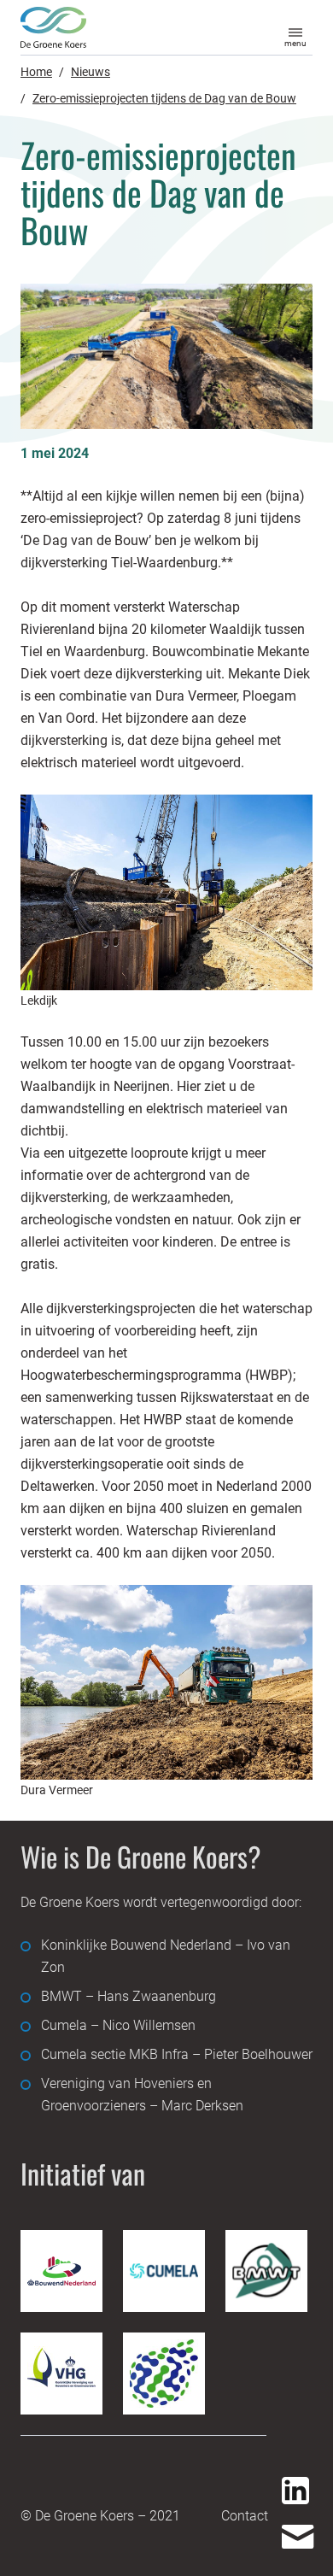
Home (36, 72)
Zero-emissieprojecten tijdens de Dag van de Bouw (164, 98)
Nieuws (91, 72)
